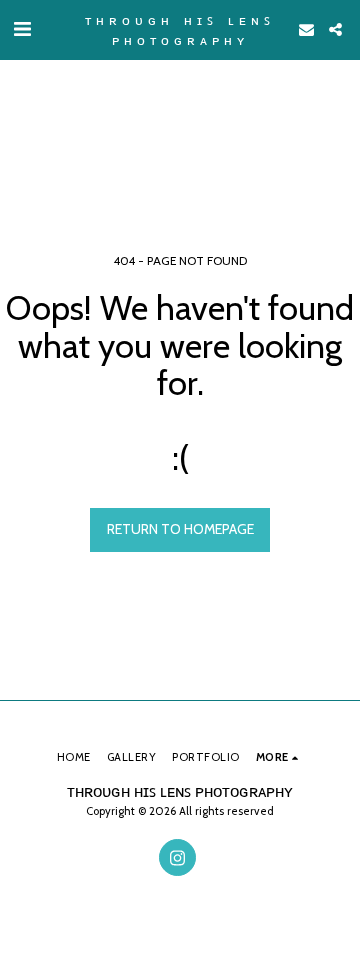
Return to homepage (180, 529)
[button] (22, 29)
